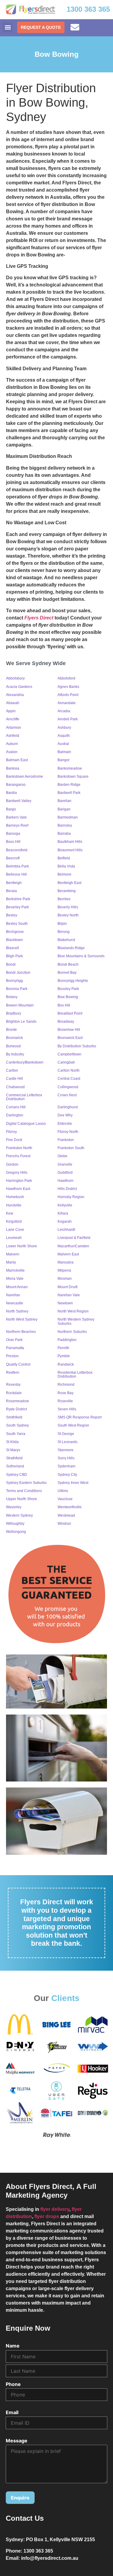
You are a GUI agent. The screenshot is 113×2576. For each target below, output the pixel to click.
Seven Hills (67, 1409)
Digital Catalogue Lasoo (26, 1124)
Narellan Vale (69, 1295)
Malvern (13, 1254)
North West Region (73, 1311)
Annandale (67, 703)
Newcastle (15, 1303)
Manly (11, 1262)
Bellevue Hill (16, 874)
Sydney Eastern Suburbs (26, 1483)
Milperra (64, 1270)
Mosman (65, 1279)
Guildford (65, 1173)
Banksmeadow (70, 768)
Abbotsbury (15, 678)
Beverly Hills (68, 907)
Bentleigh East (69, 883)
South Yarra (16, 1434)
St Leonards (67, 1442)
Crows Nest (67, 1095)
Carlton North (69, 1070)
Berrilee (64, 899)
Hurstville (14, 1205)
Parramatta (15, 1348)
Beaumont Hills (70, 850)
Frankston (66, 1140)
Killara (63, 1213)
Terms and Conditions (24, 1491)
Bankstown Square (73, 776)
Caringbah (66, 1062)
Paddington (67, 1340)
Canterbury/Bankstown (25, 1062)
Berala (11, 891)
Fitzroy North (68, 1132)
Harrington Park (19, 1181)
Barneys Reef (17, 825)
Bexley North (68, 915)
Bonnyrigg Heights (73, 981)
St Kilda (12, 1442)
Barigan (64, 809)
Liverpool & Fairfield (74, 1238)
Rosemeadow (17, 1401)
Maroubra (66, 1262)
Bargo (11, 809)
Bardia (11, 793)
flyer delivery (55, 2209)
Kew (10, 1213)
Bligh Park (14, 956)
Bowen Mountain (20, 1005)
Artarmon (14, 728)
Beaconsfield (17, 850)
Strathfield (14, 1458)
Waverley (14, 1507)
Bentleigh (14, 883)
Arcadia (64, 711)
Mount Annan (17, 1287)
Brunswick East (70, 1038)
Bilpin (62, 924)
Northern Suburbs (72, 1332)
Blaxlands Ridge (71, 948)
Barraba (64, 834)
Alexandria (15, 695)
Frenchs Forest (18, 1156)
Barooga (13, 834)
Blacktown (14, 940)
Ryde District (16, 1409)
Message (17, 2441)
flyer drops (47, 2216)
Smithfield (14, 1417)
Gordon (12, 1164)
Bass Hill (13, 842)
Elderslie (65, 1124)
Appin (11, 711)
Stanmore (66, 1450)
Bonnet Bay (67, 973)
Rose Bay (66, 1393)
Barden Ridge (69, 785)
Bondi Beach (68, 964)
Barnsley (65, 825)
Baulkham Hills (70, 842)
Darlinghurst (68, 1107)
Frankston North (19, 1148)
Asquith (64, 736)
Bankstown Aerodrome (25, 776)
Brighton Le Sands (21, 1022)
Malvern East (68, 1254)
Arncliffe (13, 719)
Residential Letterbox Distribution (75, 1374)
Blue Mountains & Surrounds (81, 956)
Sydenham (66, 1466)
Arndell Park (68, 719)
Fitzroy (11, 1132)
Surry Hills (66, 1458)
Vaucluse (65, 1499)
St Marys (13, 1450)
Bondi (11, 964)
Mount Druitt (67, 1287)
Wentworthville (70, 1507)
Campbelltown (69, 1054)
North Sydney (17, 1311)
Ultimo (63, 1491)
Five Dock (14, 1140)
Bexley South (17, 924)
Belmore (64, 874)
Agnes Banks (68, 687)
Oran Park (14, 1340)
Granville (65, 1164)
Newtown (65, 1303)
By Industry (15, 1054)
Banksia (13, 768)
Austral (63, 744)
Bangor (64, 760)
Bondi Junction (18, 973)
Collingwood (68, 1087)
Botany (12, 997)
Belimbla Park (17, 866)
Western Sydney (19, 1515)
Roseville (65, 1401)
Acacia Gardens (19, 687)
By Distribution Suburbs (77, 1046)
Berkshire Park (18, 899)
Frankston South (71, 1148)
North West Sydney (22, 1319)
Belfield (64, 858)
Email (12, 2412)
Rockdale (14, 1393)
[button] (8, 27)
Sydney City (67, 1475)
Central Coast (69, 1079)
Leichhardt (66, 1230)
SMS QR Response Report (80, 1417)
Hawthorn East (18, 1189)
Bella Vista (66, 866)
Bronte (11, 1030)
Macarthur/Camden (73, 1246)
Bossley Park (68, 989)
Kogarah (65, 1221)
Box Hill (64, 1005)
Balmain (64, 752)
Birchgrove (15, 932)
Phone (13, 2384)
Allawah (13, 703)
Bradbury (14, 1013)
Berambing (67, 891)
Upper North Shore (22, 1499)
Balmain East (17, 760)
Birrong (64, 932)
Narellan (13, 1295)
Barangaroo (16, 785)
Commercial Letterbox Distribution (24, 1097)
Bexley (12, 915)
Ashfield (13, 736)
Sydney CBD (17, 1475)
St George (66, 1434)
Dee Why (65, 1115)
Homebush (15, 1197)
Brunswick (14, 1038)
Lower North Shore (22, 1246)
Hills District (67, 1189)
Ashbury (64, 728)
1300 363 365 (88, 9)
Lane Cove (15, 1230)
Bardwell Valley (19, 801)
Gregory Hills (17, 1173)
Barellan (64, 801)
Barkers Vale (16, 817)
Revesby (13, 1385)
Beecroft (13, 858)
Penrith (63, 1348)
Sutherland (15, 1466)
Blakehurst (66, 940)
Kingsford (14, 1221)
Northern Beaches (21, 1332)
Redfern (13, 1373)
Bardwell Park (69, 793)
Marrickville (15, 1270)
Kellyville (65, 1205)
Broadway (66, 1022)
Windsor (64, 1524)
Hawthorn (66, 1181)
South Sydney (17, 1425)
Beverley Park (17, 907)
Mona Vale (15, 1279)
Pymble (64, 1356)
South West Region (73, 1425)
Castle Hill (14, 1079)
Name (13, 2346)
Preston (12, 1356)
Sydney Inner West (73, 1483)
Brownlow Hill (69, 1030)
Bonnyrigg (14, 981)
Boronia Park (17, 989)
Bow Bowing (68, 997)
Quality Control (18, 1364)
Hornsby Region (71, 1197)
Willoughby (15, 1524)
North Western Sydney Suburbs (76, 1321)
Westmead (66, 1515)
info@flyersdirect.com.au (50, 2558)
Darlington (15, 1115)
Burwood (13, 1046)
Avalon (12, 752)
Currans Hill (16, 1107)
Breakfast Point (70, 1013)
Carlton (12, 1070)
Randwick (66, 1364)
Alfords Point (68, 695)
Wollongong (16, 1532)
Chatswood (15, 1087)
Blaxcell (13, 948)
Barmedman (68, 817)
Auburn (12, 744)
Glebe (63, 1156)
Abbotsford (66, 678)
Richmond (66, 1385)
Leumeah (14, 1238)
